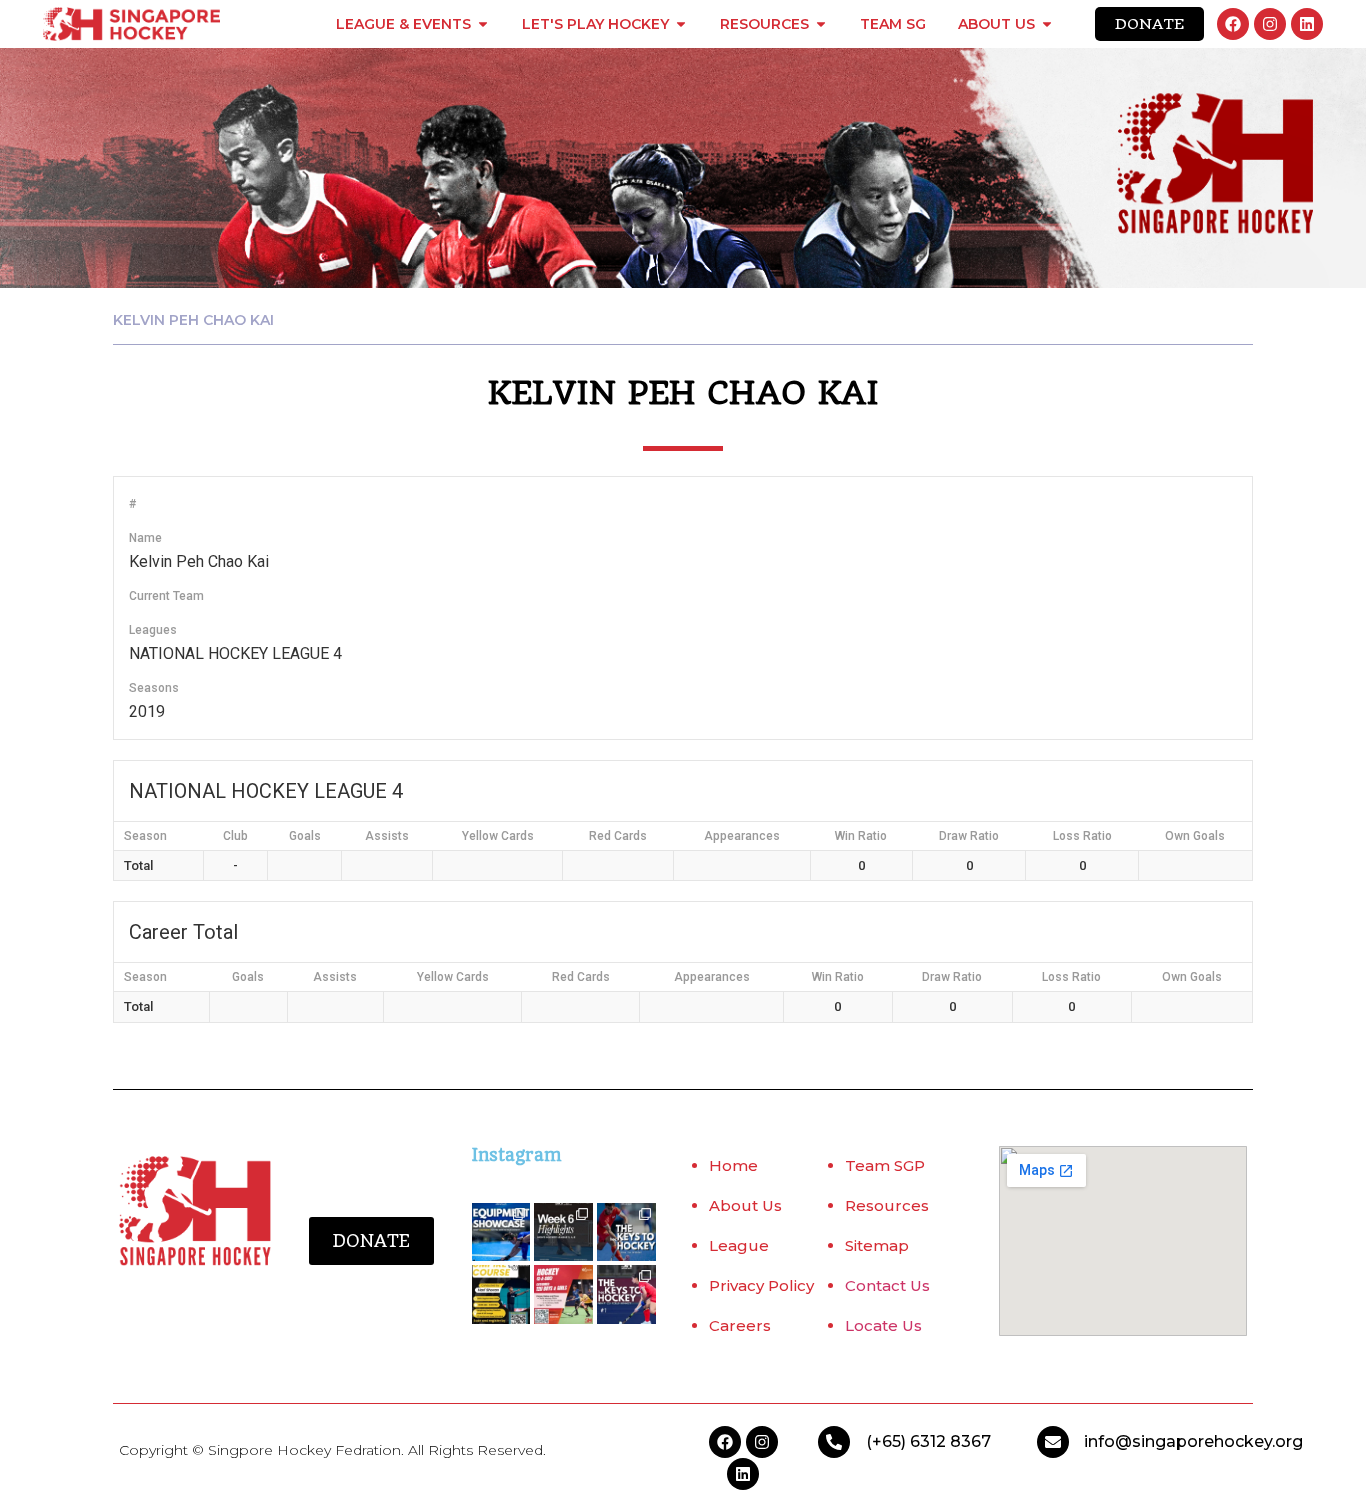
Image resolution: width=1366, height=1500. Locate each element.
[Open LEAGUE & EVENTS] (483, 24)
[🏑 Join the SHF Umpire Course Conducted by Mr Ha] (501, 1294)
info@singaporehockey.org (1193, 1441)
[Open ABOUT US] (1047, 24)
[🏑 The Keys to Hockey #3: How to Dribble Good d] (626, 1232)
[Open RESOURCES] (821, 24)
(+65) (888, 1441)
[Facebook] (1233, 24)
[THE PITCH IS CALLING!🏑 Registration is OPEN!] (563, 1294)
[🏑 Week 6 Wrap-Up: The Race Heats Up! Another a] (563, 1232)
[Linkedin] (1307, 24)
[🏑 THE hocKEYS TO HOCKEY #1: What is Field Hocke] (626, 1294)
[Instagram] (1270, 24)
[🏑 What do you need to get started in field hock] (501, 1232)
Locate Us (883, 1325)
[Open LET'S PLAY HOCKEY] (681, 24)
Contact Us (887, 1285)
